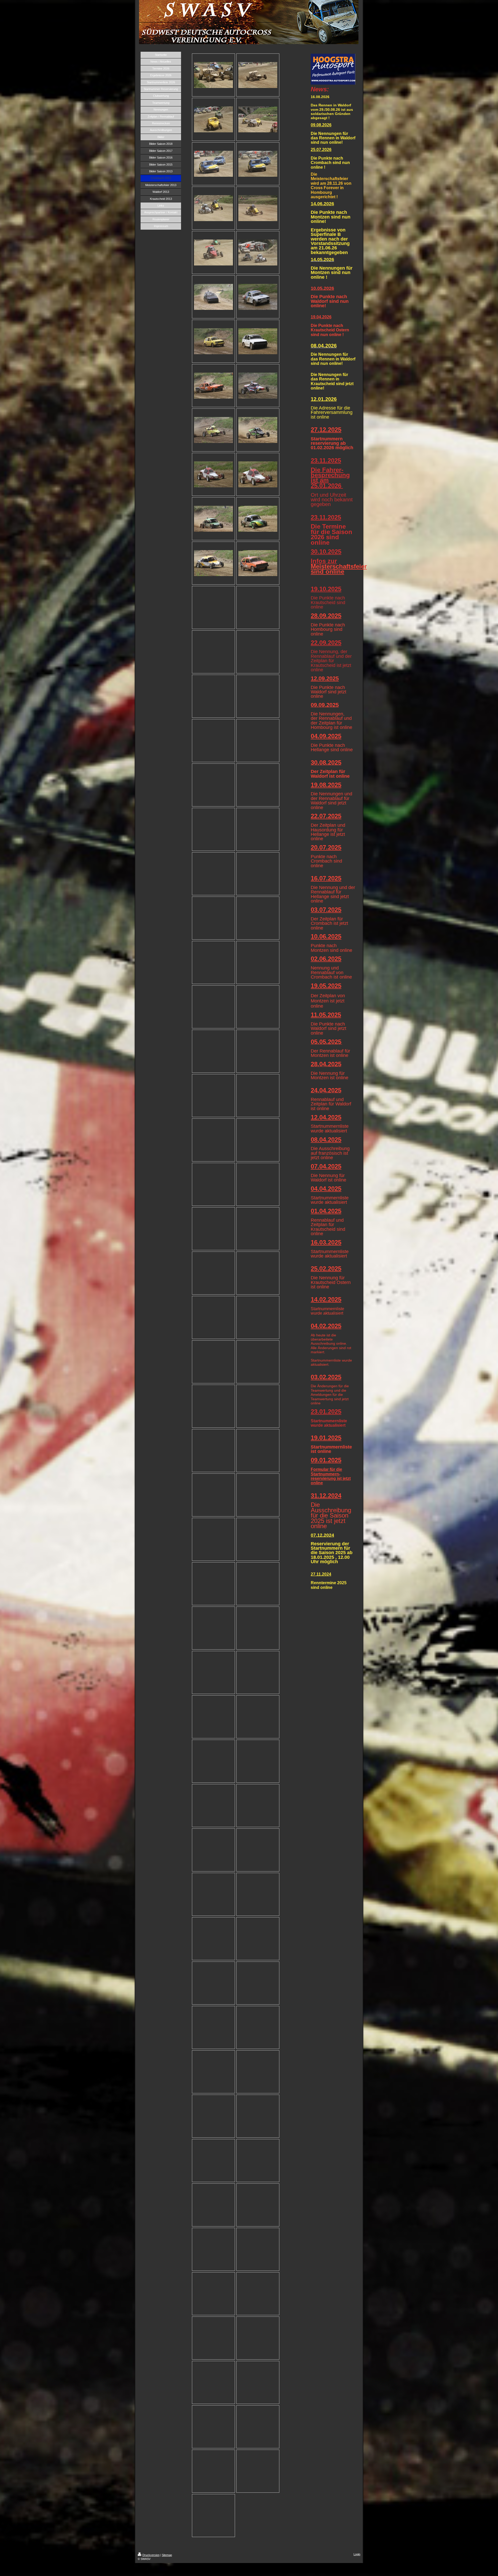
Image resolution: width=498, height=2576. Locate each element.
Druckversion (151, 2555)
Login (357, 2554)
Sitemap (167, 2555)
